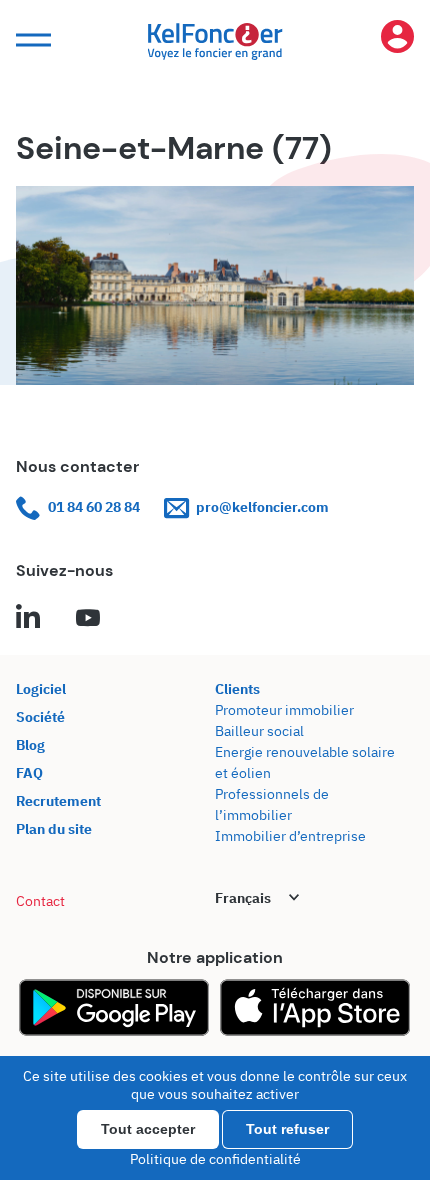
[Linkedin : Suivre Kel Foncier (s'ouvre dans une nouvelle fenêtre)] (28, 619)
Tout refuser (287, 1129)
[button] (31, 40)
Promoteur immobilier (284, 710)
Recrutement (58, 801)
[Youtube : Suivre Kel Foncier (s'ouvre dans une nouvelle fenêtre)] (88, 619)
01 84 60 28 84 (94, 507)
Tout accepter (148, 1129)
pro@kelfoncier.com (262, 507)
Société (40, 717)
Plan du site (54, 829)
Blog (30, 745)
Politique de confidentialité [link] (215, 1159)
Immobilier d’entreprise (290, 836)
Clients (237, 689)
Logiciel (41, 689)
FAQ (29, 773)
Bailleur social (259, 731)
